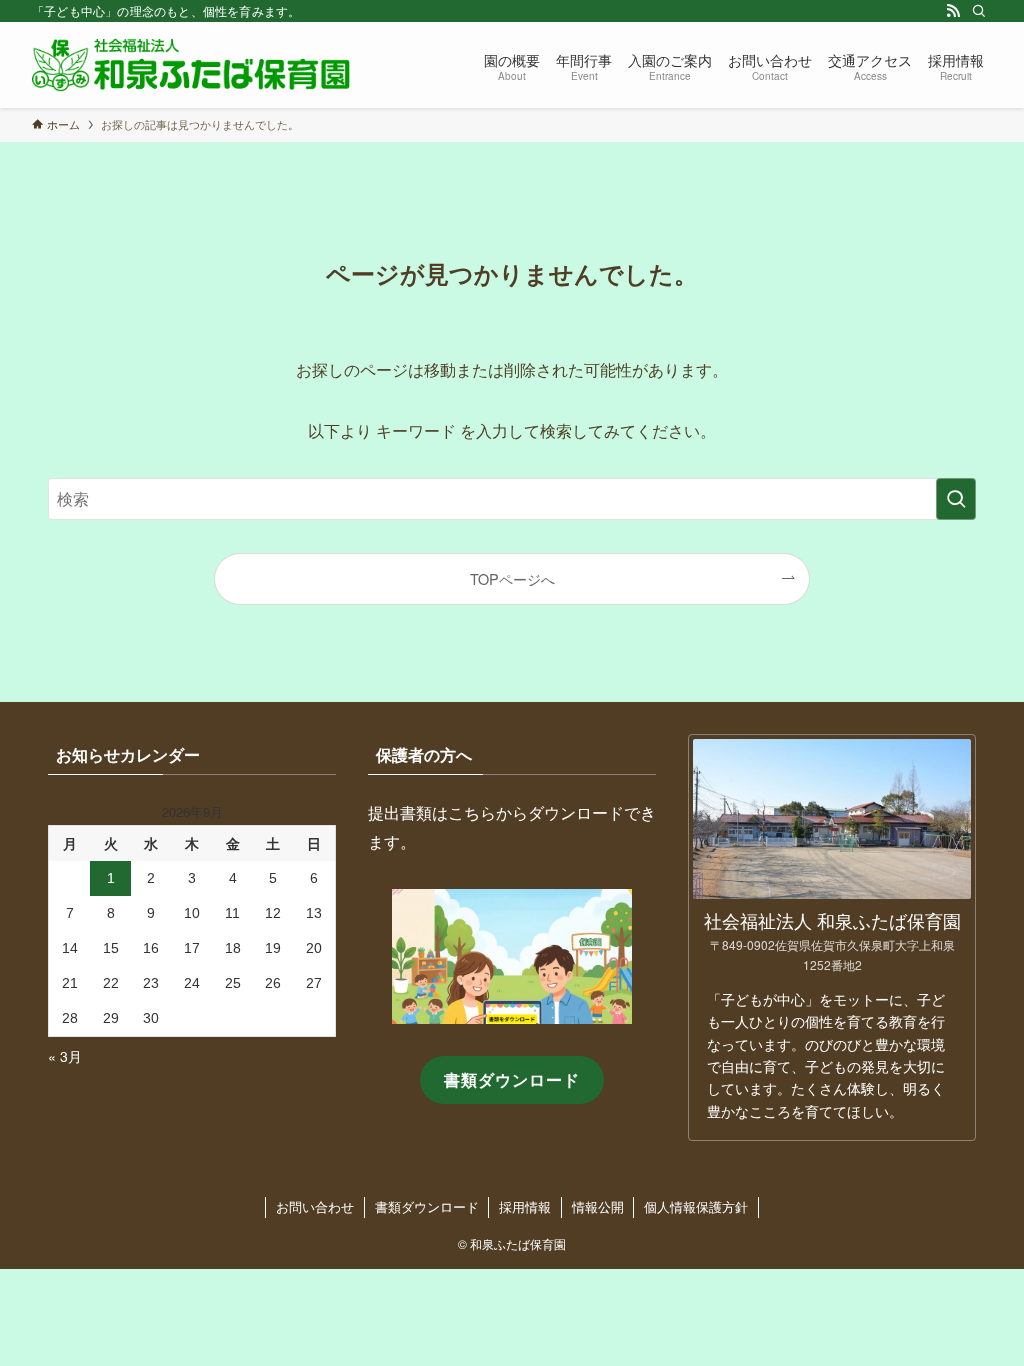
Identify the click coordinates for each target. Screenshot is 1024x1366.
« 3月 (65, 1056)
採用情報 (525, 1206)
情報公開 (598, 1206)
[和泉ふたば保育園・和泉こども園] (191, 65)
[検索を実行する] (956, 499)
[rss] (953, 11)
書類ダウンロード (427, 1206)
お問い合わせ (315, 1206)
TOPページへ (512, 578)
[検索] (979, 11)
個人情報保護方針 (696, 1206)
